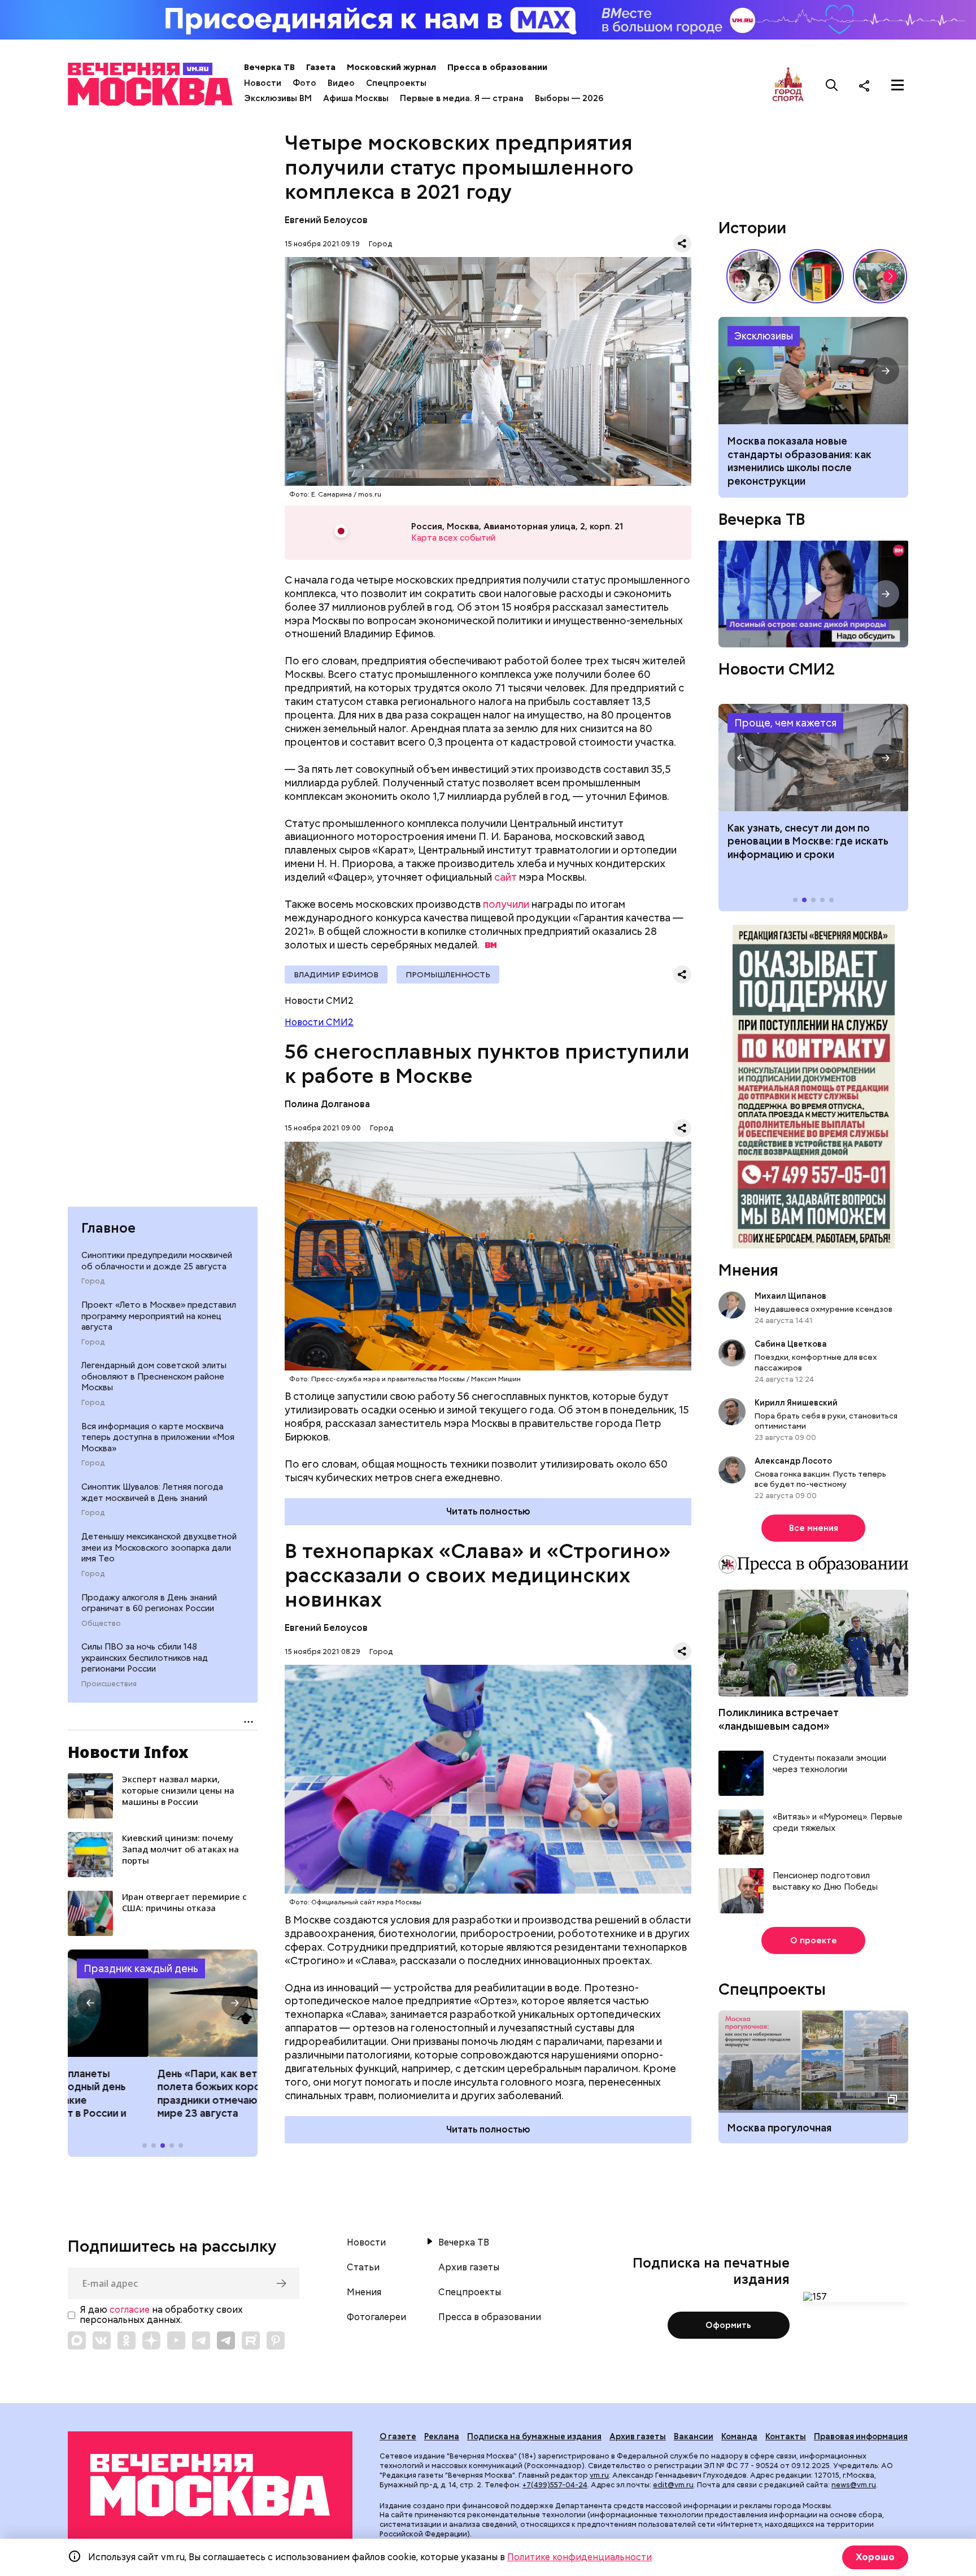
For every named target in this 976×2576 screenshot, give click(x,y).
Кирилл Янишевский (796, 1403)
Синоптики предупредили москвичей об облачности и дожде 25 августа (157, 1261)
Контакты (786, 2436)
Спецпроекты (396, 83)
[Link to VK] (102, 2340)
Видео (341, 83)
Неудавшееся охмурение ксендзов (823, 1309)
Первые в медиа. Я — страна (462, 98)
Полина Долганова (327, 1104)
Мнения (748, 1270)
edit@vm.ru (673, 2485)
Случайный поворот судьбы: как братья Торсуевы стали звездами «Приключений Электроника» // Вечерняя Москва (753, 276)
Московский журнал (391, 67)
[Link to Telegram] (201, 2340)
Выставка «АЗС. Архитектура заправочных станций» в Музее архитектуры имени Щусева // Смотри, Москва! (817, 276)
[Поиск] (832, 85)
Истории (752, 228)
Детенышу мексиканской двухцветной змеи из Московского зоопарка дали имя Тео (159, 1548)
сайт (506, 877)
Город (93, 1281)
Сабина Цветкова (791, 1344)
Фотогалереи (376, 2317)
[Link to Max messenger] (77, 2340)
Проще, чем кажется (785, 723)
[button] (90, 2003)
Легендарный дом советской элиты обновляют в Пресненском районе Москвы (154, 1376)
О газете (398, 2436)
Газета (321, 67)
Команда (739, 2436)
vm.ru (599, 2475)
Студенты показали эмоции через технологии (829, 1764)
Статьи (363, 2268)
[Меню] (897, 85)
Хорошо (875, 2557)
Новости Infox (128, 1752)
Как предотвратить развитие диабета (813, 758)
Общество (101, 1623)
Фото (304, 83)
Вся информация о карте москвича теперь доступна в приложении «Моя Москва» (158, 1437)
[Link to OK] (127, 2340)
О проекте (814, 1940)
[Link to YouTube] (176, 2340)
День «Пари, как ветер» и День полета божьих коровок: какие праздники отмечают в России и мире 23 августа (156, 2093)
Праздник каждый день (141, 1968)
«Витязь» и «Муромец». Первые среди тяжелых (838, 1823)
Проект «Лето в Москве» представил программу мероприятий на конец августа (159, 1316)
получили (506, 904)
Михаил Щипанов (790, 1296)
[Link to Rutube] (251, 2340)
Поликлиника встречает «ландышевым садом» (779, 1719)
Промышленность (448, 974)
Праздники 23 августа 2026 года (163, 2003)
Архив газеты (469, 2268)
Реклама (442, 2436)
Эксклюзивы (764, 336)
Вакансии (694, 2436)
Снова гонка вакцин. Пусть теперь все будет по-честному (820, 1479)
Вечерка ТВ (269, 67)
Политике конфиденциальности (579, 2557)
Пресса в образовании (497, 67)
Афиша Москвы (356, 98)
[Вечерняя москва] (210, 2485)
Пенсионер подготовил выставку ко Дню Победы (825, 1881)
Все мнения (814, 1528)
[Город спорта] (788, 85)
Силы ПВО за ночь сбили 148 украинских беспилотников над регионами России (145, 1658)
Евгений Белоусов (326, 220)
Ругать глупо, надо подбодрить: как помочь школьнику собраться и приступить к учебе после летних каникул (813, 371)
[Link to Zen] (151, 2340)
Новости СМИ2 (319, 1022)
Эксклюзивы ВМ (278, 98)
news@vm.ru (854, 2485)
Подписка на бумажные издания (534, 2436)
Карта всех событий (453, 538)
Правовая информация (861, 2436)
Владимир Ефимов (336, 974)
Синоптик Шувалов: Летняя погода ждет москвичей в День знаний (152, 1492)
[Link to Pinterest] (276, 2340)
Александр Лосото (793, 1461)
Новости (263, 83)
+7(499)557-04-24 (555, 2485)
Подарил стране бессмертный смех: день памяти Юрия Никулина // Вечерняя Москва (880, 276)
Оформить (728, 2325)
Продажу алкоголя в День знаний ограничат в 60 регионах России (149, 1603)
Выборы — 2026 (569, 98)
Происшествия (109, 1684)
